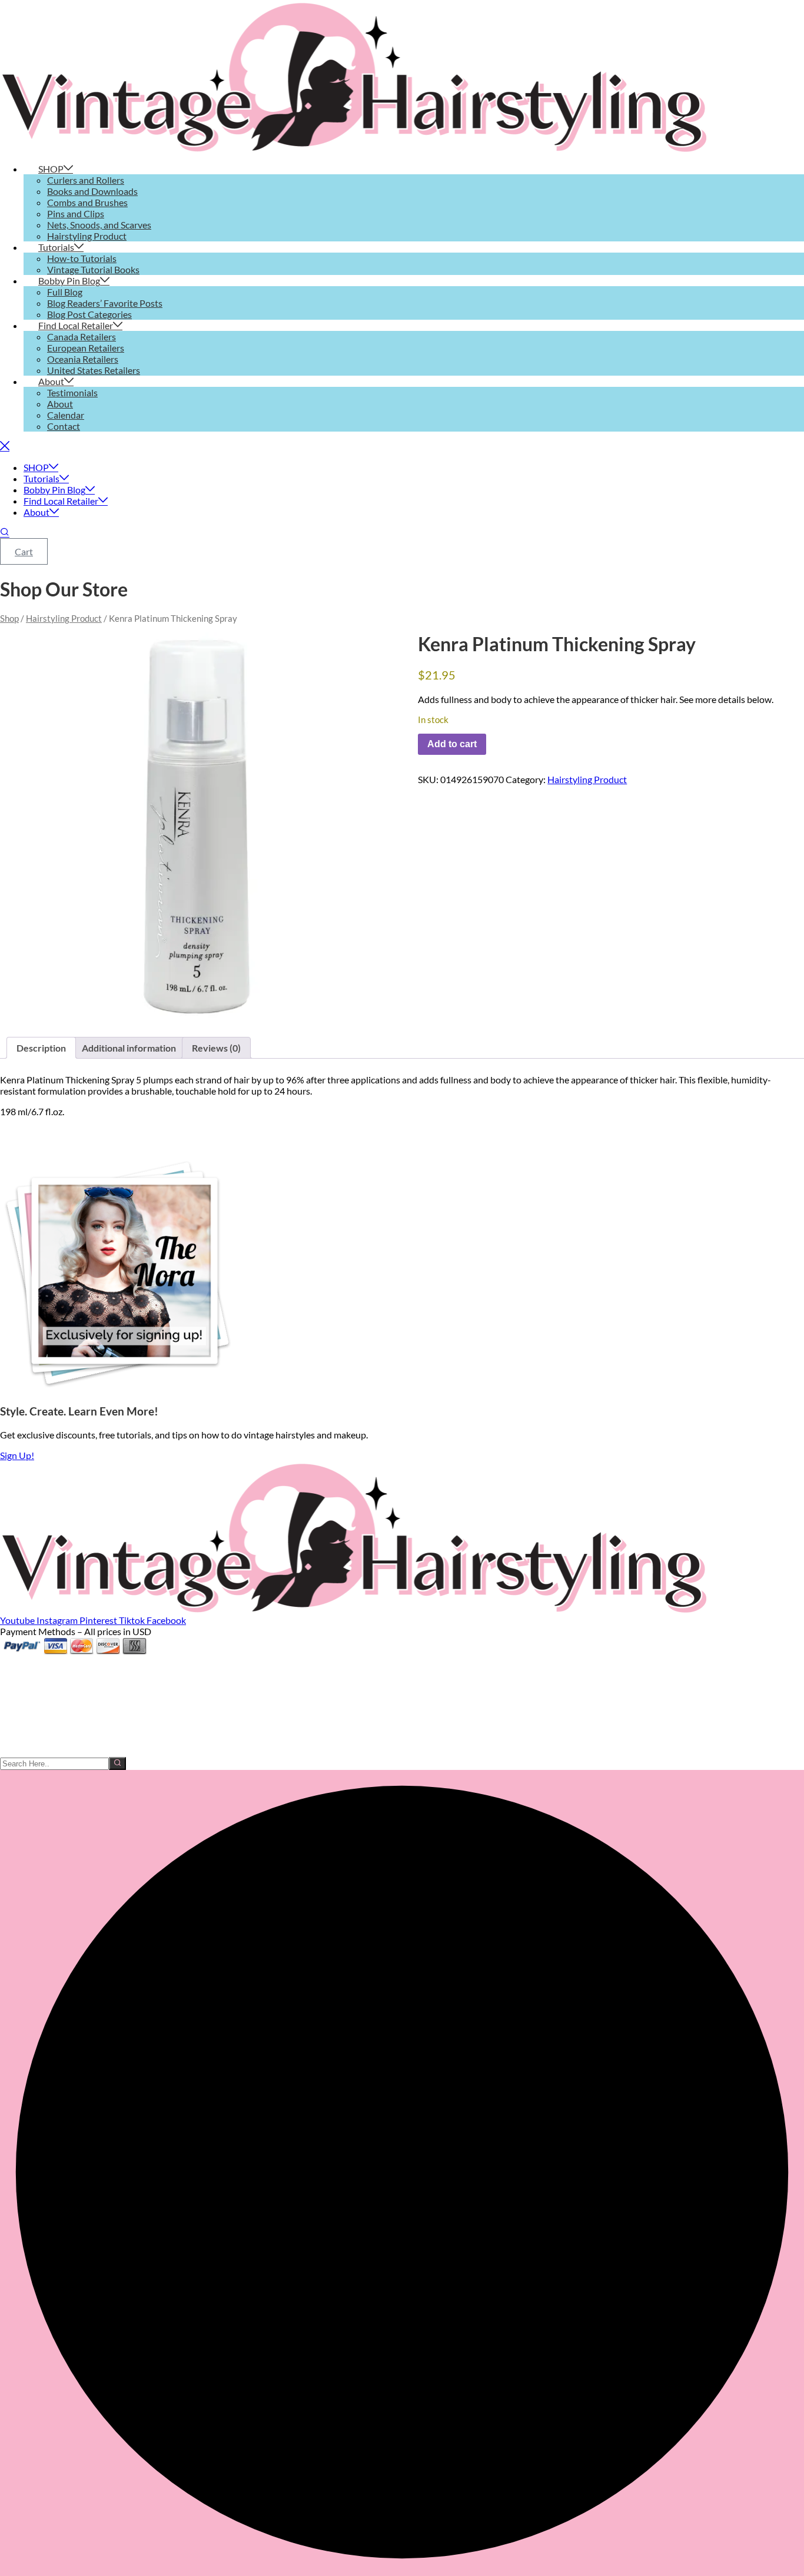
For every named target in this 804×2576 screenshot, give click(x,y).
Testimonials (72, 392)
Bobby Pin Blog (69, 281)
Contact (64, 426)
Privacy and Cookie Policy (52, 1751)
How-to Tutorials (82, 258)
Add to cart (452, 744)
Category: (526, 779)
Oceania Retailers (83, 359)
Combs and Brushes (87, 202)
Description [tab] (41, 1048)
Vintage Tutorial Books (93, 269)
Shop (9, 618)
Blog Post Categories (89, 314)
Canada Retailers (82, 336)
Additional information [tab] (129, 1048)
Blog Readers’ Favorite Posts (105, 303)
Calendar (66, 415)
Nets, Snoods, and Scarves (99, 225)
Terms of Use (26, 1740)
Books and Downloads (92, 191)
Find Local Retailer (76, 325)
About (51, 381)
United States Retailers (94, 370)
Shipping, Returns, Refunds (54, 1729)
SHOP (51, 169)
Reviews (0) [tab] (216, 1048)
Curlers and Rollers (86, 180)
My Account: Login (38, 1673)
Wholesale (21, 1695)
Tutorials (56, 247)
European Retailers (86, 348)
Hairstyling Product (87, 236)
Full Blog (65, 292)
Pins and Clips (76, 213)
